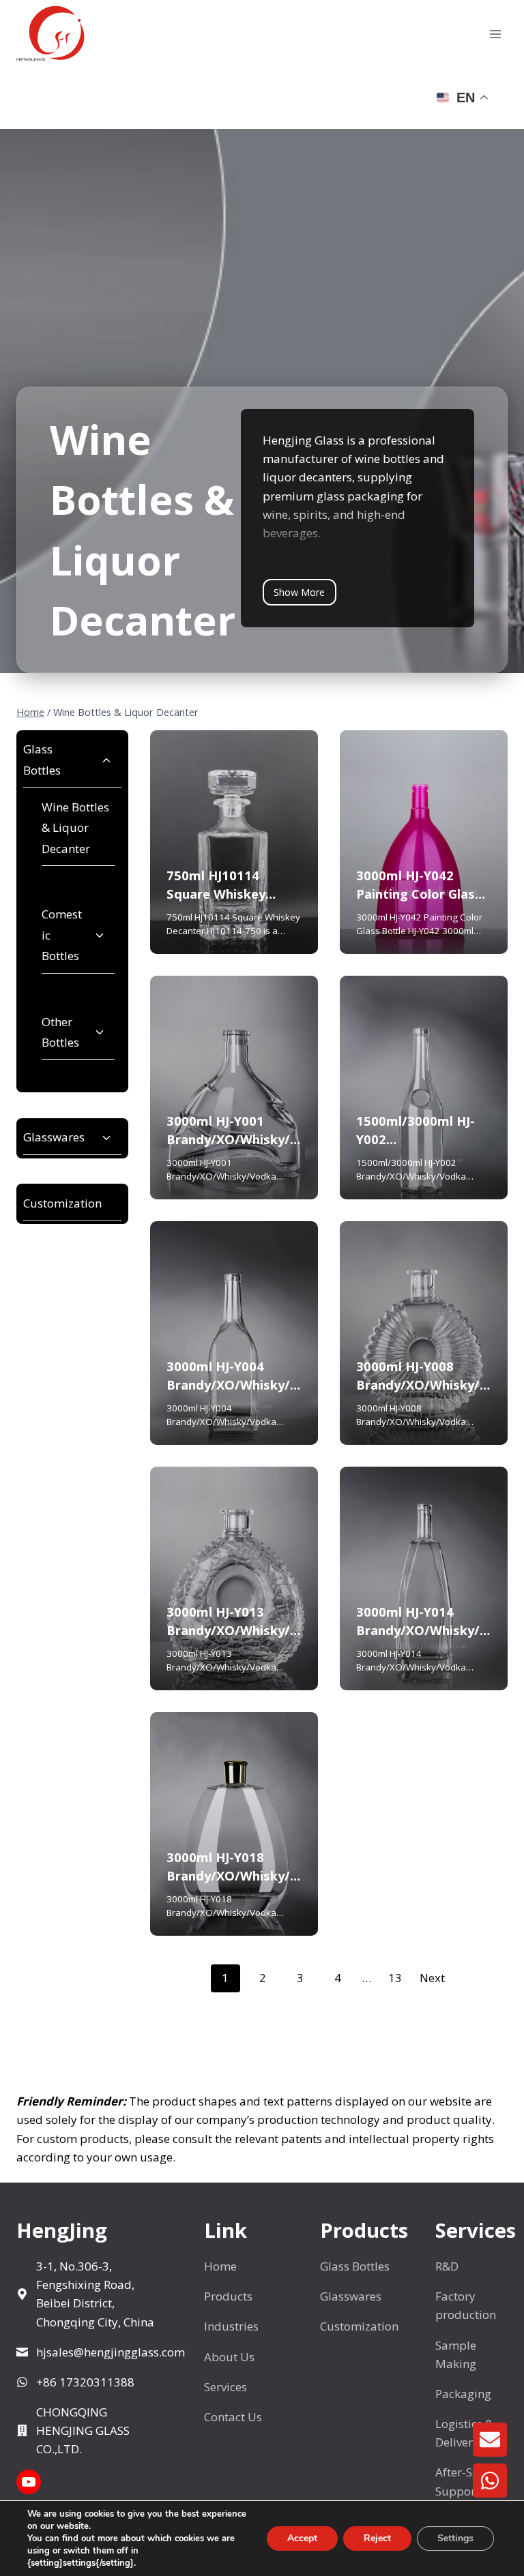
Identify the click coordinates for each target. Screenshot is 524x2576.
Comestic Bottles (62, 935)
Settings (455, 2538)
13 (395, 1978)
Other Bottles (60, 1032)
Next (432, 1978)
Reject (377, 2538)
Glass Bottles (42, 760)
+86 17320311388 (85, 2382)
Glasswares (54, 1137)
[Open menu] (495, 34)
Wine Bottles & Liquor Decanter (75, 828)
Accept (302, 2538)
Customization (62, 1203)
